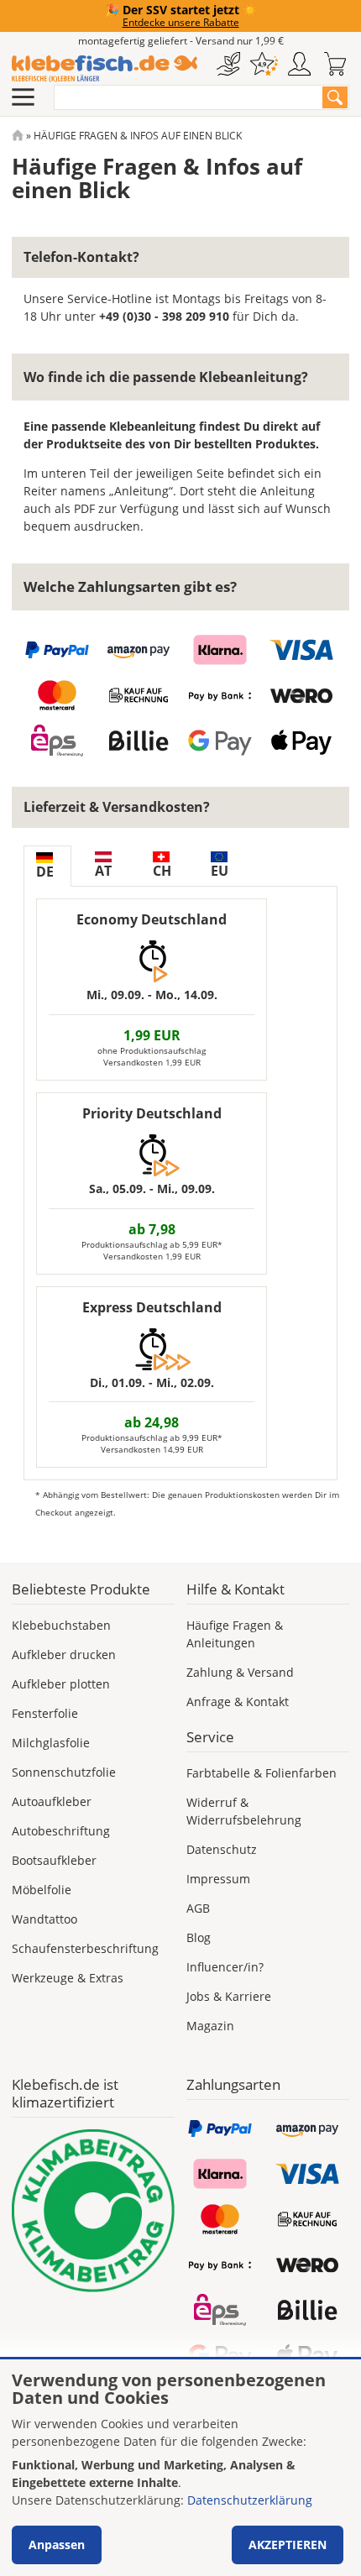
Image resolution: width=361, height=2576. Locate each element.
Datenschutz (222, 1849)
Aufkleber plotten (61, 1684)
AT (103, 871)
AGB (198, 1908)
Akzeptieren (288, 2545)
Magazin (210, 2026)
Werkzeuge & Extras (68, 1978)
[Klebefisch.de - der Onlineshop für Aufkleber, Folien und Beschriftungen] (18, 136)
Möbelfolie (42, 1890)
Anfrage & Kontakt (238, 1702)
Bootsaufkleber (54, 1860)
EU (220, 871)
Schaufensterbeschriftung (85, 1948)
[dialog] (180, 2468)
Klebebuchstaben (61, 1625)
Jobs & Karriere (229, 1996)
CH (162, 871)
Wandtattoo (44, 1919)
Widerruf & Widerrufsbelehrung (244, 1811)
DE (45, 872)
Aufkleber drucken (64, 1655)
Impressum (218, 1879)
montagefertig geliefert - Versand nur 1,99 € (181, 41)
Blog (199, 1937)
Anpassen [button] (57, 2545)
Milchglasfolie (51, 1743)
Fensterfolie (45, 1713)
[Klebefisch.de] (105, 69)
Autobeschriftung (61, 1831)
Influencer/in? (225, 1967)
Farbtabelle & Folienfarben (262, 1773)
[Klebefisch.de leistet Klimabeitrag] (93, 2211)
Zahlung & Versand (240, 1672)
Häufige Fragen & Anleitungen (235, 1634)
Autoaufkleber (52, 1801)
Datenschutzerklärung (250, 2500)
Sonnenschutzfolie (64, 1772)
